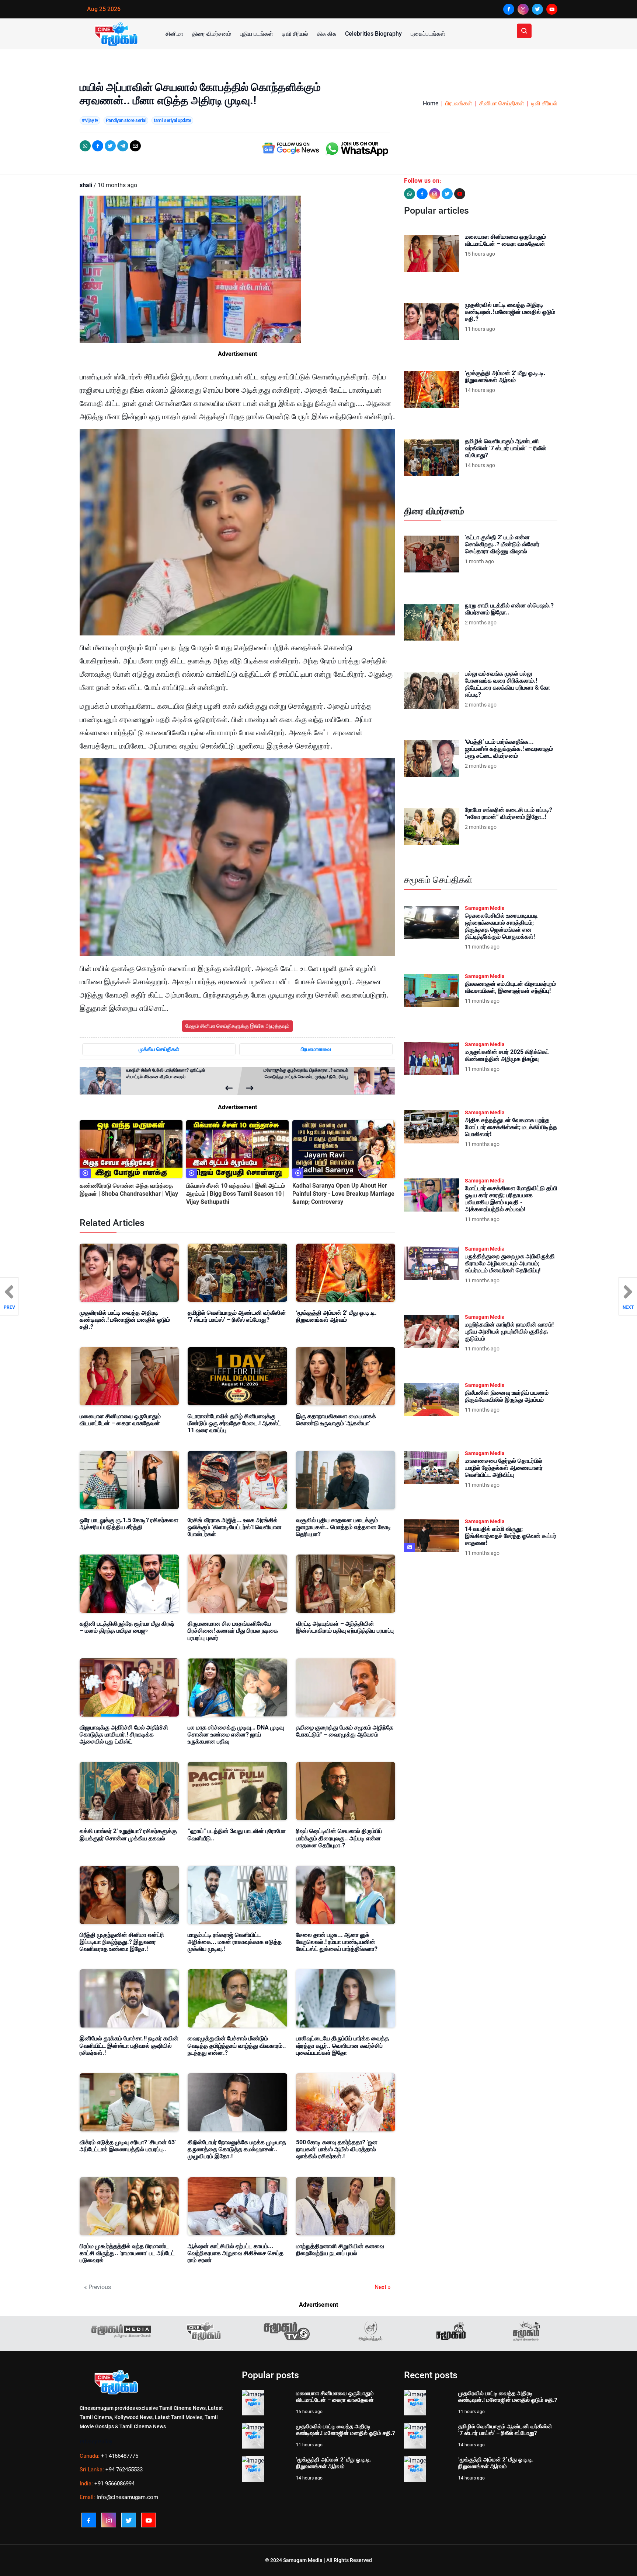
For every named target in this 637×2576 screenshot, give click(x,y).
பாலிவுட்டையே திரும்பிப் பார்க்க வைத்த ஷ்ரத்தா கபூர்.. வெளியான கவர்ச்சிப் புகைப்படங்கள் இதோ (342, 2045)
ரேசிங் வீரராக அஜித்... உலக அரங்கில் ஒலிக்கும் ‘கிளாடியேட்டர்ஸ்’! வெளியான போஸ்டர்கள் (235, 1527)
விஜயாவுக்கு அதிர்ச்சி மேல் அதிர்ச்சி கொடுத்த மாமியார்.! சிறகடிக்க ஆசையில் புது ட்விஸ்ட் (124, 1734)
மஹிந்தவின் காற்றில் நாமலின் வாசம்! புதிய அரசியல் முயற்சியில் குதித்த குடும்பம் (509, 1331)
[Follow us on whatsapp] (410, 194)
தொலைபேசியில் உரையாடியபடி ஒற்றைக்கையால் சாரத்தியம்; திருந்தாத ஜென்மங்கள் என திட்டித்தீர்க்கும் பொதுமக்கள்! (501, 926)
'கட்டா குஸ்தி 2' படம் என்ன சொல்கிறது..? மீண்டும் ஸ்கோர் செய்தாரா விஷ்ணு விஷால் (502, 544)
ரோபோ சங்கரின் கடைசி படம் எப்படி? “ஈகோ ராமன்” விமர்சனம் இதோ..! (509, 813)
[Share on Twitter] (110, 146)
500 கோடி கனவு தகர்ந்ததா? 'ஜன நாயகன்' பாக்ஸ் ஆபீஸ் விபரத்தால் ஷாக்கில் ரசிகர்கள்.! (337, 2149)
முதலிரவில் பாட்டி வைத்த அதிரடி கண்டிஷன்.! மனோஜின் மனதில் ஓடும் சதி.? (125, 1320)
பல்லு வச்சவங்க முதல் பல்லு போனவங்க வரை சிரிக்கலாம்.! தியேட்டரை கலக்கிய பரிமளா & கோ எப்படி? (507, 684)
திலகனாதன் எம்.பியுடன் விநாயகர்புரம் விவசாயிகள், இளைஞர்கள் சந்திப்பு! (510, 987)
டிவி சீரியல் (295, 34)
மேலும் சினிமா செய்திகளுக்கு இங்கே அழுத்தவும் (237, 1026)
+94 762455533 (124, 2470)
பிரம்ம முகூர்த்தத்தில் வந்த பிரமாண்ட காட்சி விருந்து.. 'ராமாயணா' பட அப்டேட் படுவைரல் (127, 2253)
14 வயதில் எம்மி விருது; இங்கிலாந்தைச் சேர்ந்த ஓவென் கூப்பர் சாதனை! (511, 1536)
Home (431, 103)
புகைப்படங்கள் (428, 34)
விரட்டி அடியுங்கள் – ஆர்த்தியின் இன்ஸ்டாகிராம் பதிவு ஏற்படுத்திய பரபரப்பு (345, 1627)
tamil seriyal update (172, 120)
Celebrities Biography (373, 34)
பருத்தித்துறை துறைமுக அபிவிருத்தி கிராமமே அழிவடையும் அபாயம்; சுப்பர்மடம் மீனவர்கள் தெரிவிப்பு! (510, 1263)
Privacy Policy (96, 2442)
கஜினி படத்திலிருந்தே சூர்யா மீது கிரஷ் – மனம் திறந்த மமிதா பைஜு (127, 1627)
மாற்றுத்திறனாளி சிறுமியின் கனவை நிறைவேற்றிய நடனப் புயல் (340, 2250)
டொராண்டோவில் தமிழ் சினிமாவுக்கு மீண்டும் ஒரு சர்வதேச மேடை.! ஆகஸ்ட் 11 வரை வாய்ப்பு (234, 1423)
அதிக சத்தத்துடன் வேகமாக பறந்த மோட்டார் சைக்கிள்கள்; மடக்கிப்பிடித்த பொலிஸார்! (511, 1127)
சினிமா (174, 34)
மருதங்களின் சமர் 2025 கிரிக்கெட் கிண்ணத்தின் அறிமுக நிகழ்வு (507, 1055)
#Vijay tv (90, 120)
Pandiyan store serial (126, 120)
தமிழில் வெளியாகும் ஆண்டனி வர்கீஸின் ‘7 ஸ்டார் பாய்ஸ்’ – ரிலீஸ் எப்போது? (237, 1316)
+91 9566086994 (114, 2484)
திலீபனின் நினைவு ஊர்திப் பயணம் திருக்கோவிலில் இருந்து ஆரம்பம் (507, 1396)
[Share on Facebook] (98, 146)
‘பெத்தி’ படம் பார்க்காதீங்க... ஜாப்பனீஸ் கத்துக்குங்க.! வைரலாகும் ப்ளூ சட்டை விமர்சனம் (509, 749)
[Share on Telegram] (123, 146)
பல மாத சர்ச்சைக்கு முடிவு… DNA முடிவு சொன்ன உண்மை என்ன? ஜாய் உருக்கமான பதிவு (236, 1734)
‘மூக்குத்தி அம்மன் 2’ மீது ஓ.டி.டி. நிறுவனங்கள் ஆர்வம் (336, 1316)
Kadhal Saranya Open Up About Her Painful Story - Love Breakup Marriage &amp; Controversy (343, 1194)
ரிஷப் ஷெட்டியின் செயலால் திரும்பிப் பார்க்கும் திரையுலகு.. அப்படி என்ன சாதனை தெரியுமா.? (339, 1838)
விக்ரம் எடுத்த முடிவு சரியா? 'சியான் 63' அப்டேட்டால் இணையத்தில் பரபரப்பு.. (128, 2146)
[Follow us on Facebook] (422, 194)
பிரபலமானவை (316, 1049)
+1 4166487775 (120, 2456)
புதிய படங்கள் (257, 34)
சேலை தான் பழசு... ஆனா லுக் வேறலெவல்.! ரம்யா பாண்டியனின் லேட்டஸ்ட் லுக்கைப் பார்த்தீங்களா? (337, 1942)
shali (86, 185)
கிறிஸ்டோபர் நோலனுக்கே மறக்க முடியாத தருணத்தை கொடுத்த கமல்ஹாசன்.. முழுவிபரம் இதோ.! (237, 2149)
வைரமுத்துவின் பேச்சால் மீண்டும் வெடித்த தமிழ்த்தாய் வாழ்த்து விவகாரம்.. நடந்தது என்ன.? (237, 2045)
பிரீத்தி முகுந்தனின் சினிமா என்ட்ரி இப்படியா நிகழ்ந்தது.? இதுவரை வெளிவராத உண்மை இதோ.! (122, 1942)
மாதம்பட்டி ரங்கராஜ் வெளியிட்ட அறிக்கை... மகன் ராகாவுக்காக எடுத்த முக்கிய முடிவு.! (235, 1942)
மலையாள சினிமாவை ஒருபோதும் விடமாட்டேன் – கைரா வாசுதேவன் (120, 1420)
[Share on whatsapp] (85, 146)
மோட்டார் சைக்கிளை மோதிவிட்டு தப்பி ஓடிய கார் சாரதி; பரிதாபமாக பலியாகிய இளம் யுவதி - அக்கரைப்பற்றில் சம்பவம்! (511, 1199)
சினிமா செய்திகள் (502, 103)
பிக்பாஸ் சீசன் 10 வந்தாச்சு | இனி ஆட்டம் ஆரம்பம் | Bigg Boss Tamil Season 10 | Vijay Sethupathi (236, 1194)
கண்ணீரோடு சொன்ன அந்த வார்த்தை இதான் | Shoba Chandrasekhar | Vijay (129, 1190)
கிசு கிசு (327, 34)
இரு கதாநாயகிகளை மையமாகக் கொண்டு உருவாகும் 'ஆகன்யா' (336, 1420)
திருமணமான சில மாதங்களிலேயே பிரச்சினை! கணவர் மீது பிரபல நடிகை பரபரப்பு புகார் (233, 1631)
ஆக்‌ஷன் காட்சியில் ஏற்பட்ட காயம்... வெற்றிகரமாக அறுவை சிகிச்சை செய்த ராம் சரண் (236, 2253)
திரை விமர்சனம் (212, 34)
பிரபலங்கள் (459, 103)
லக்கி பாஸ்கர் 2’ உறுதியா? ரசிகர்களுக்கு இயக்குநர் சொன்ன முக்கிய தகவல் (128, 1834)
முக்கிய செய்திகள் (159, 1049)
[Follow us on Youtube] (460, 194)
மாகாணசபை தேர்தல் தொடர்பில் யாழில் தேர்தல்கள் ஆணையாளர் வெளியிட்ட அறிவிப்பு (504, 1468)
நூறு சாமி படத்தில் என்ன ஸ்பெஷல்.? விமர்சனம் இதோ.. (509, 609)
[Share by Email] (135, 146)
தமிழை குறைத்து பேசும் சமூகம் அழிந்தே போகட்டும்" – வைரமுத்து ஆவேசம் (345, 1731)
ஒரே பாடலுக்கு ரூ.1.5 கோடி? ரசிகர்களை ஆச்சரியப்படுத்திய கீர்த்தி (129, 1524)
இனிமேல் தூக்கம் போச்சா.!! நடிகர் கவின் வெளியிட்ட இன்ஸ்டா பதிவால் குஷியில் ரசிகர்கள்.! (129, 2045)
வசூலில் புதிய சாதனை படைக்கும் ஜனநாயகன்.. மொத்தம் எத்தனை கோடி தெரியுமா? (344, 1527)
